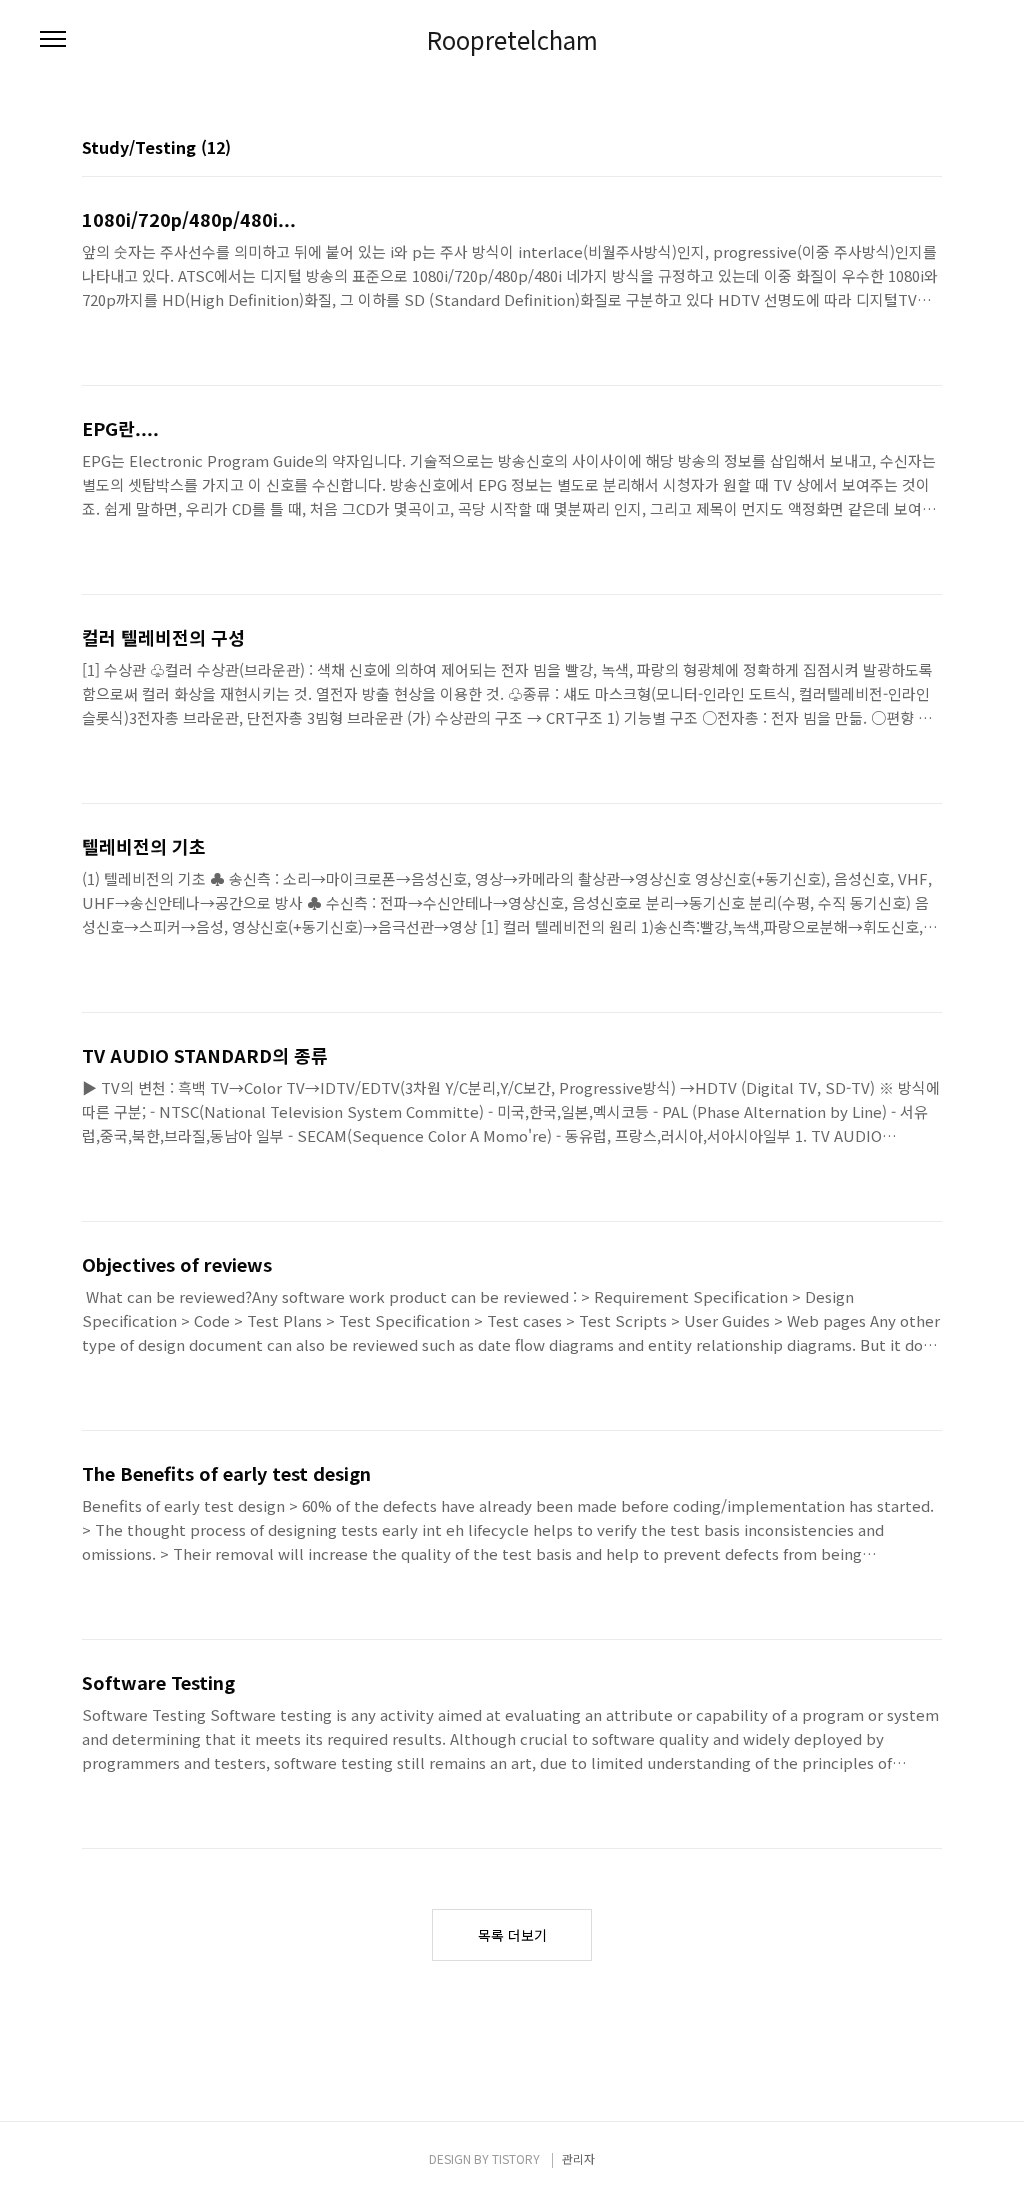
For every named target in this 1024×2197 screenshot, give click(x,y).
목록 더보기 (512, 1935)
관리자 (578, 2158)
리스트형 (930, 149)
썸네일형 (902, 149)
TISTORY (516, 2158)
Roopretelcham (512, 40)
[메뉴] (53, 40)
